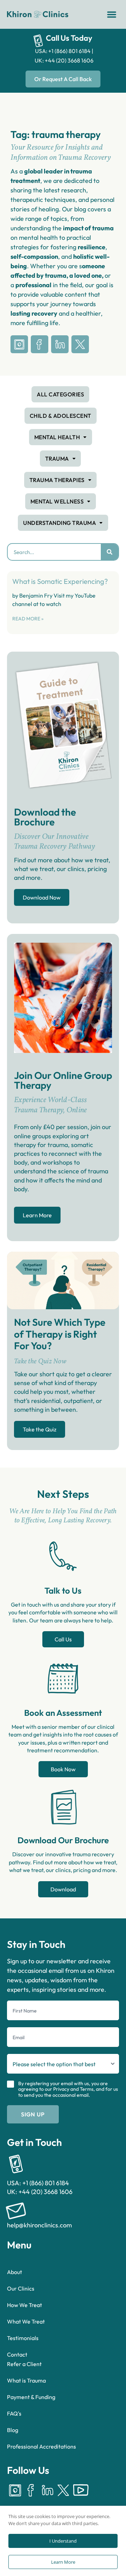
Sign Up (33, 2114)
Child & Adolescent (61, 416)
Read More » (28, 619)
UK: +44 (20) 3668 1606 (64, 60)
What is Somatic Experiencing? (60, 581)
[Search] (110, 552)
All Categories (60, 394)
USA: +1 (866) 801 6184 (63, 51)
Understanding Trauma (59, 523)
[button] (112, 14)
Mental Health (57, 437)
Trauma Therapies (57, 480)
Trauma (57, 459)
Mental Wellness (57, 501)
